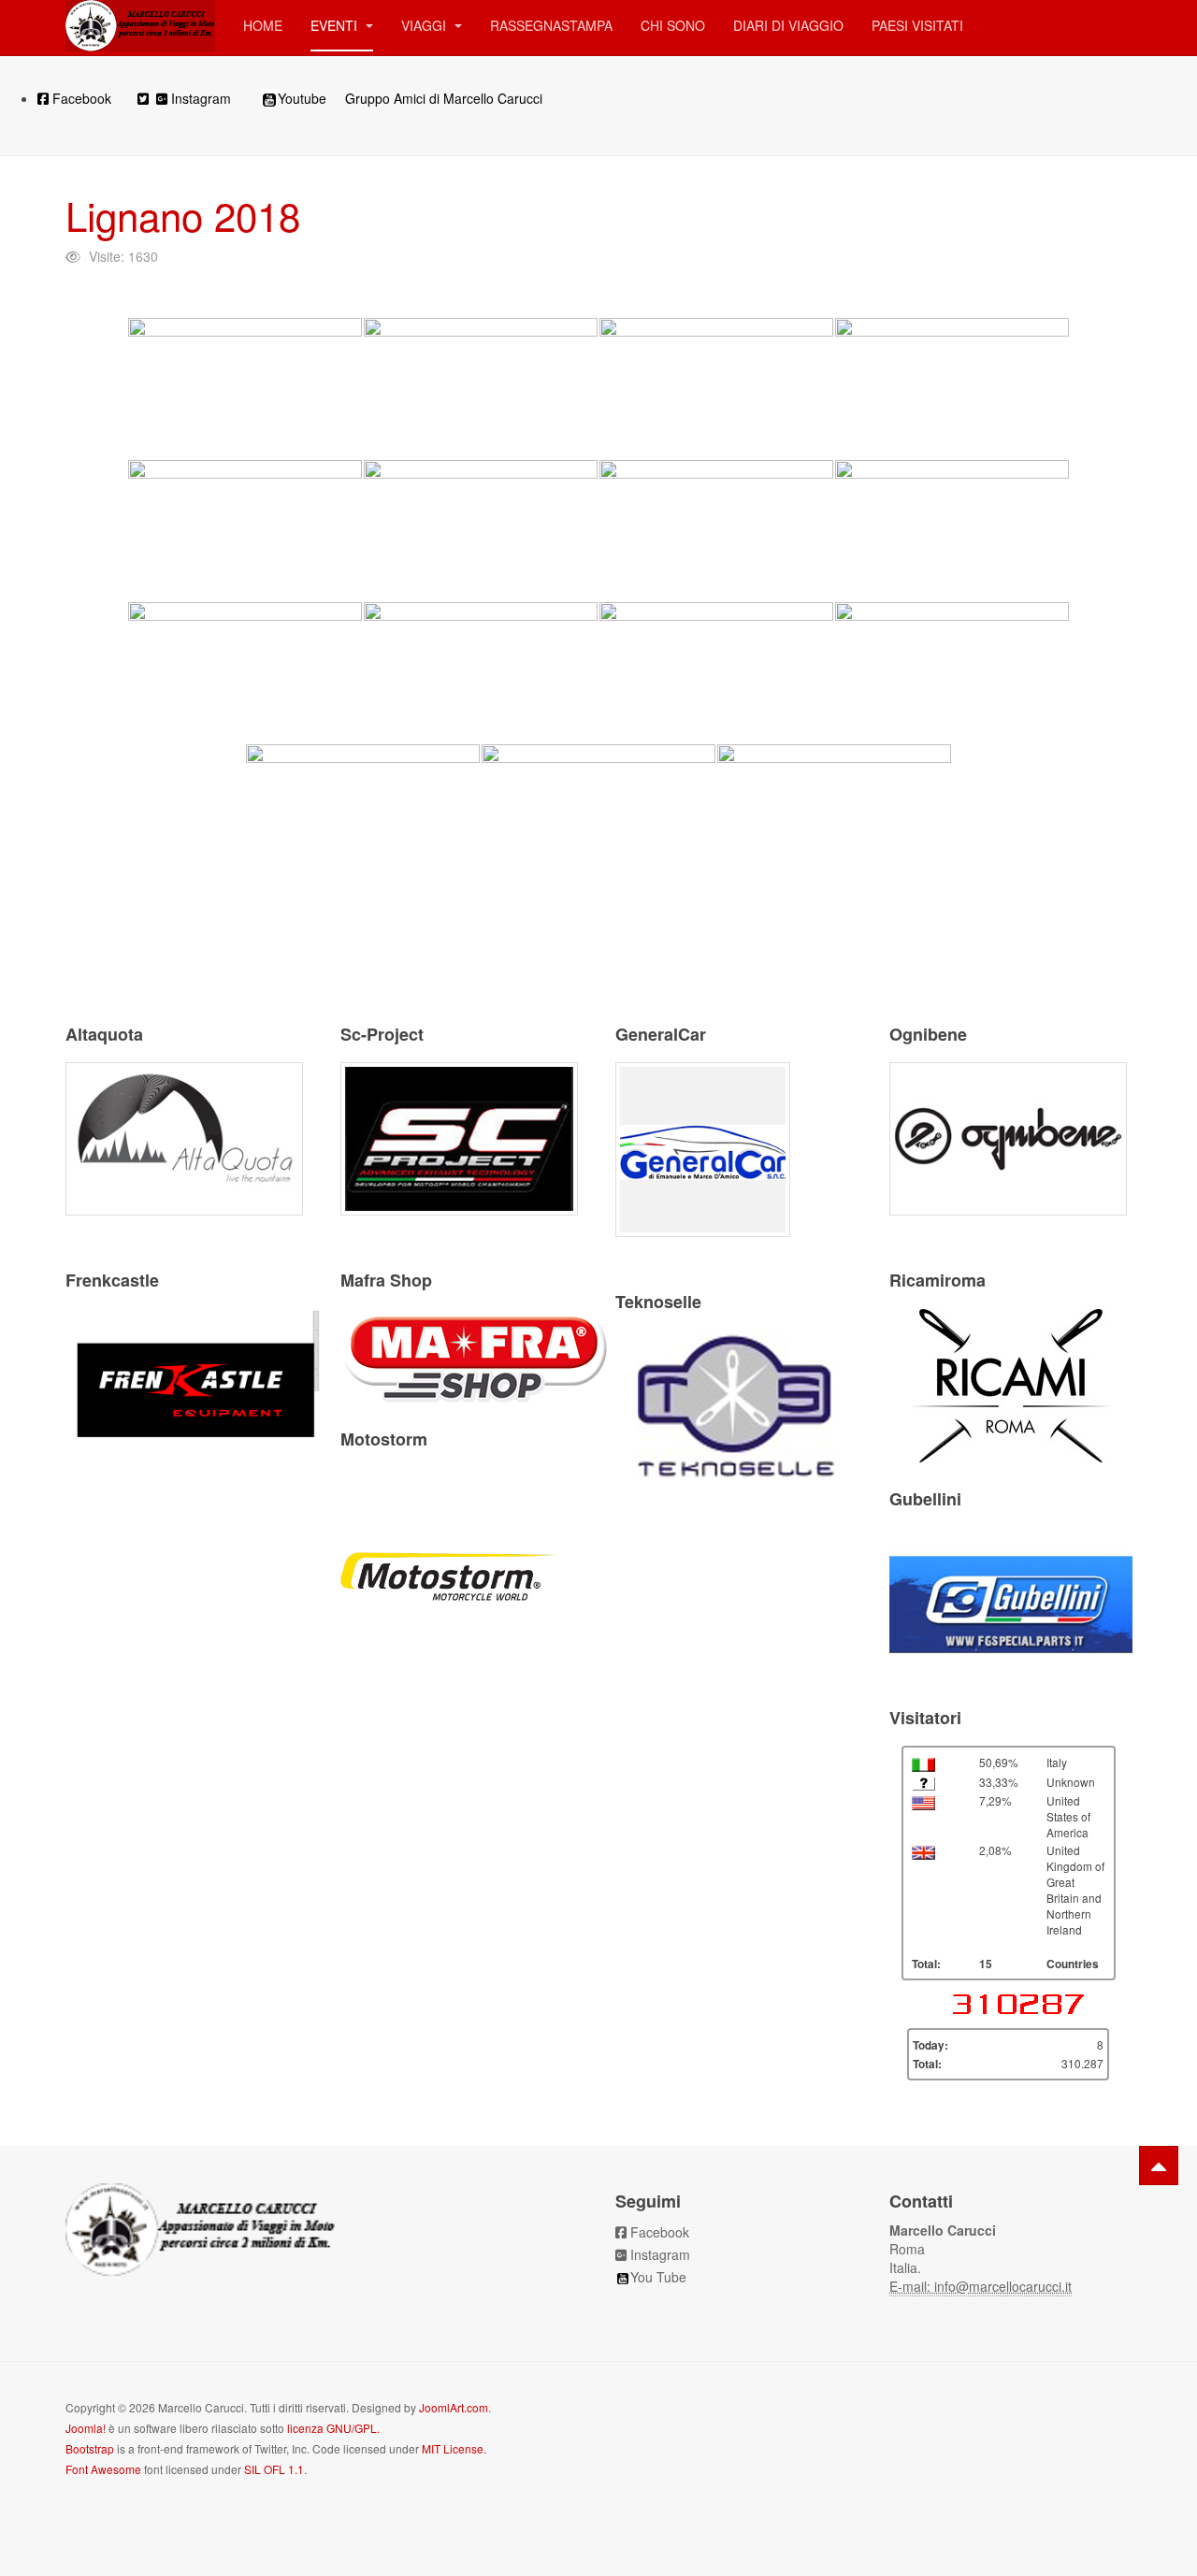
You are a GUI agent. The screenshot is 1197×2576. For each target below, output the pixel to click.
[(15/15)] (834, 814)
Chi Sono (673, 25)
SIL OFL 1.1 (274, 2469)
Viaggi (425, 25)
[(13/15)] (363, 814)
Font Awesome (103, 2469)
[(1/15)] (245, 388)
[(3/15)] (716, 388)
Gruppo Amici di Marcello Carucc (442, 98)
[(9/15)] (245, 672)
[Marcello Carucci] (140, 26)
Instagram (201, 98)
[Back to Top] (1159, 2166)
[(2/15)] (481, 388)
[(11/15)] (716, 672)
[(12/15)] (952, 672)
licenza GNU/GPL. (333, 2428)
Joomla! (86, 2428)
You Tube (658, 2277)
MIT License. (454, 2448)
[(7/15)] (716, 530)
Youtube (302, 98)
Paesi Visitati (917, 25)
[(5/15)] (245, 530)
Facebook (80, 98)
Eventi (336, 25)
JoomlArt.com (454, 2407)
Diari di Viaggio (788, 25)
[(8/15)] (952, 530)
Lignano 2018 (183, 215)
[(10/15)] (481, 672)
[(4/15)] (952, 388)
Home (263, 25)
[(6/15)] (481, 530)
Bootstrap (90, 2448)
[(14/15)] (598, 814)
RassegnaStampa (551, 25)
